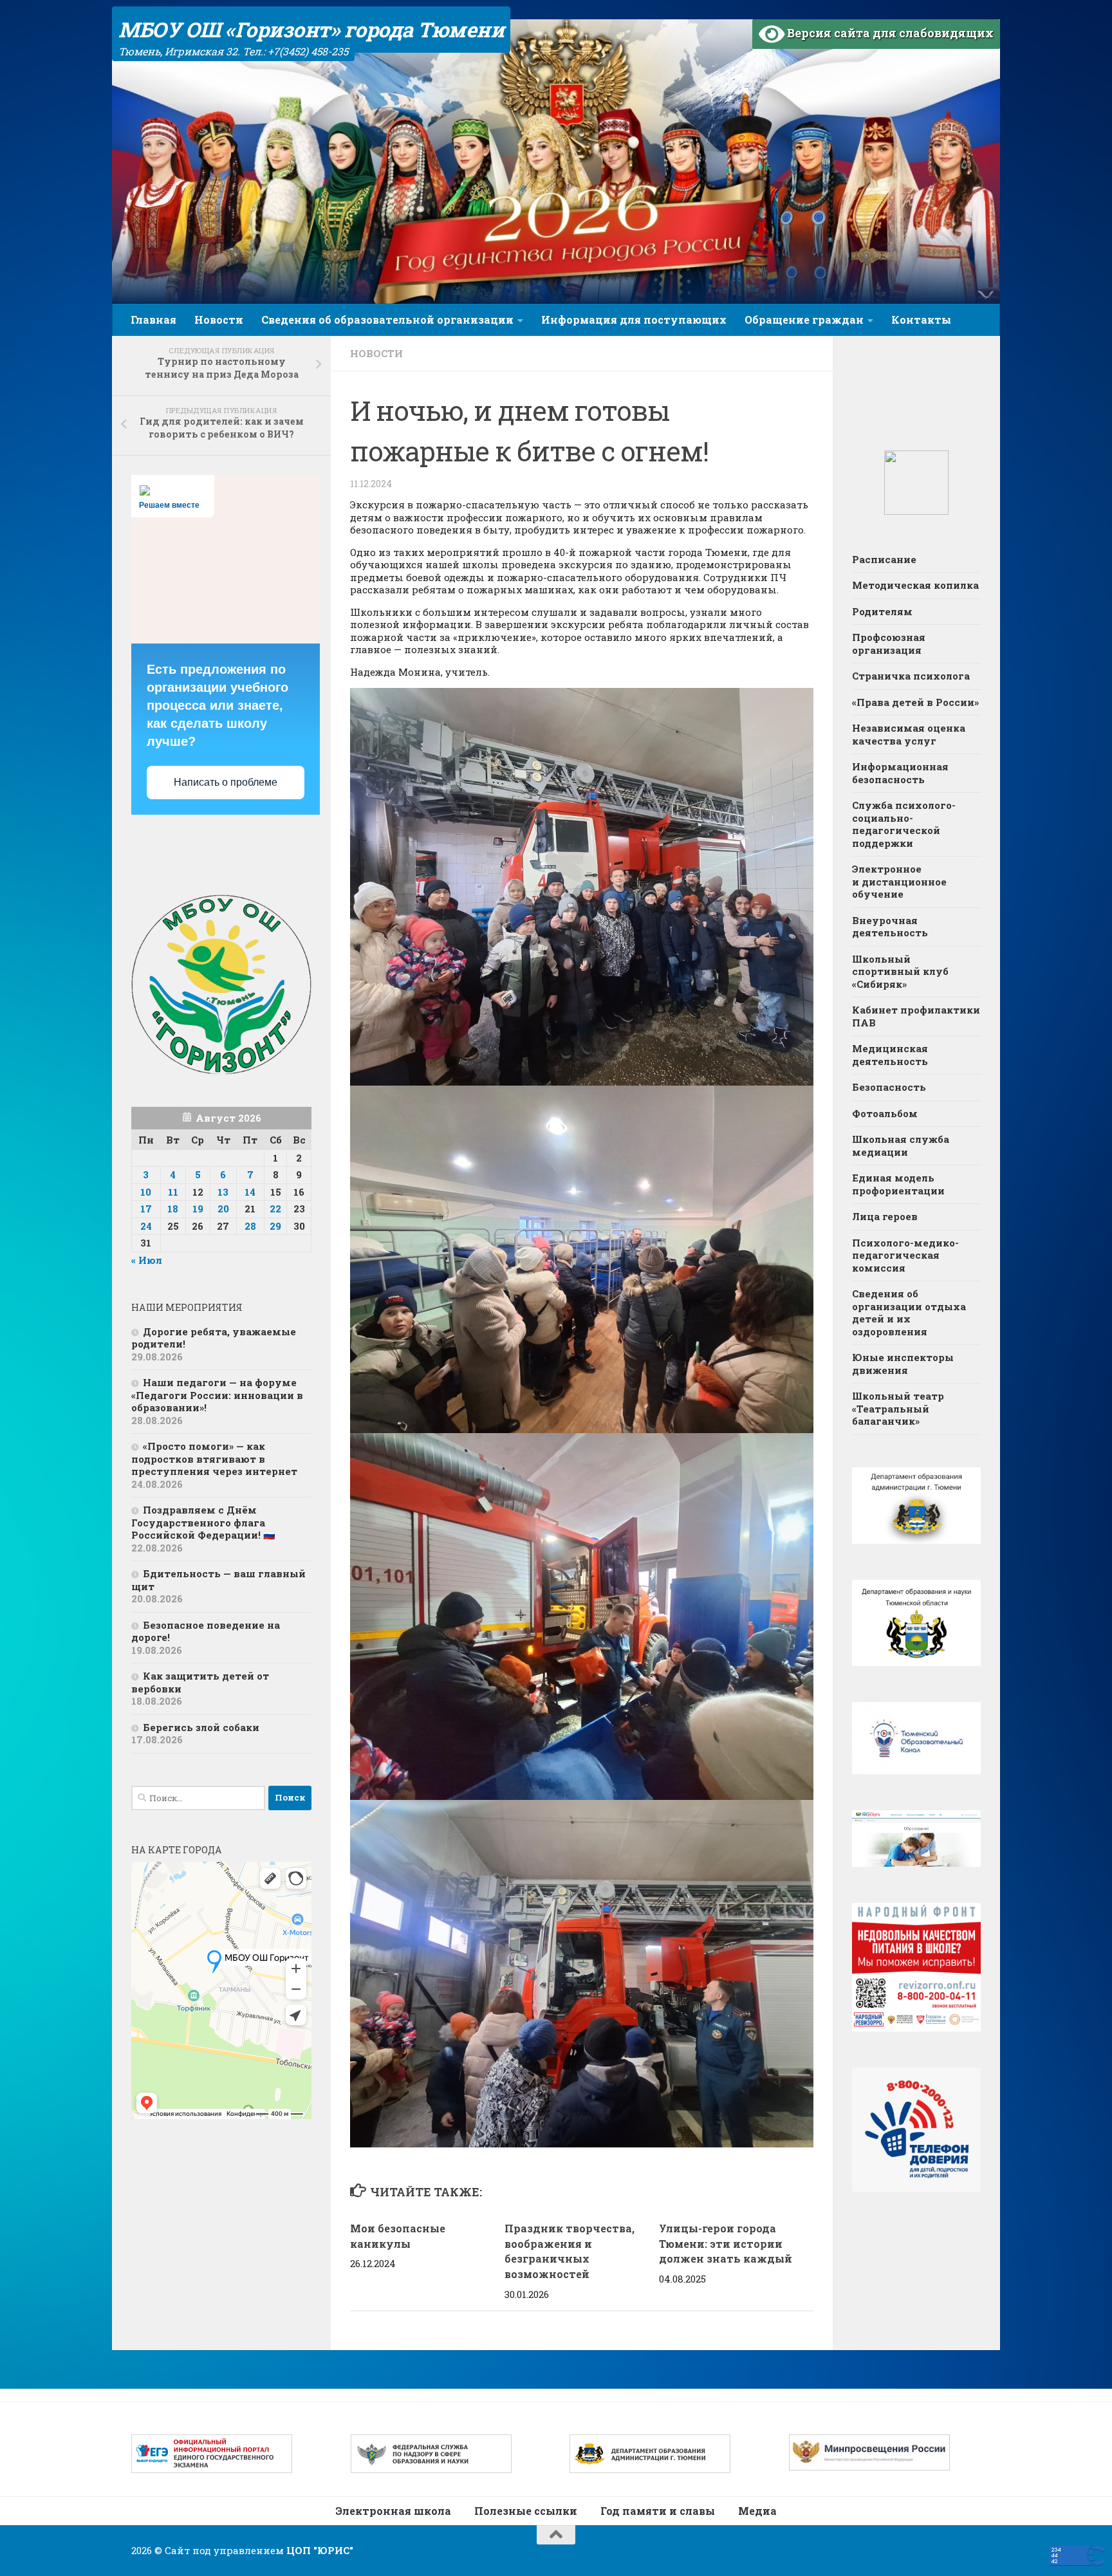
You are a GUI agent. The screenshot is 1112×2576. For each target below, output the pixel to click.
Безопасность (889, 1087)
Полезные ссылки (526, 2511)
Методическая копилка (915, 585)
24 (146, 1226)
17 (146, 1209)
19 (198, 1209)
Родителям (882, 611)
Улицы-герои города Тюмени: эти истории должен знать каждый (726, 2244)
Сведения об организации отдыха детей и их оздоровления (909, 1312)
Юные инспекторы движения (903, 1364)
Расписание (884, 559)
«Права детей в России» (915, 702)
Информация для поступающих (634, 320)
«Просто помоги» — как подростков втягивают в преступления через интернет (214, 1459)
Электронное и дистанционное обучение (899, 881)
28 (250, 1226)
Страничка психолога (911, 676)
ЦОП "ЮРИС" (320, 2550)
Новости (219, 320)
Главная (153, 320)
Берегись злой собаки (201, 1727)
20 (223, 1209)
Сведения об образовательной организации (387, 320)
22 (275, 1209)
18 (173, 1209)
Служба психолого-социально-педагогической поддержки (904, 824)
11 (173, 1192)
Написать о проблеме (226, 782)
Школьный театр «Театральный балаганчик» (898, 1408)
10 (146, 1192)
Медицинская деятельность (890, 1055)
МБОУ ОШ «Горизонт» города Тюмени (311, 29)
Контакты (921, 320)
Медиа (757, 2511)
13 (223, 1192)
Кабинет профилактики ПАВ (916, 1016)
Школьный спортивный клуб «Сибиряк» (900, 971)
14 (250, 1192)
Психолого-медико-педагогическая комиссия (905, 1255)
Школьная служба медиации (901, 1145)
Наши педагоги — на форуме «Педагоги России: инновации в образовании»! (217, 1395)
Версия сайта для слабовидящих (889, 33)
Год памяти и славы (658, 2511)
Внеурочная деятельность (890, 927)
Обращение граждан (804, 320)
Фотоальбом (885, 1113)
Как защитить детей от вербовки (200, 1682)
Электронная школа (393, 2511)
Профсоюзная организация (889, 644)
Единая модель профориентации (898, 1184)
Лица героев (885, 1216)
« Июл (147, 1260)
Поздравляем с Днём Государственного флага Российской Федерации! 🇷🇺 (203, 1522)
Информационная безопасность (900, 773)
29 (275, 1226)
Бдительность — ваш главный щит (218, 1580)
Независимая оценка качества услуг (909, 734)
